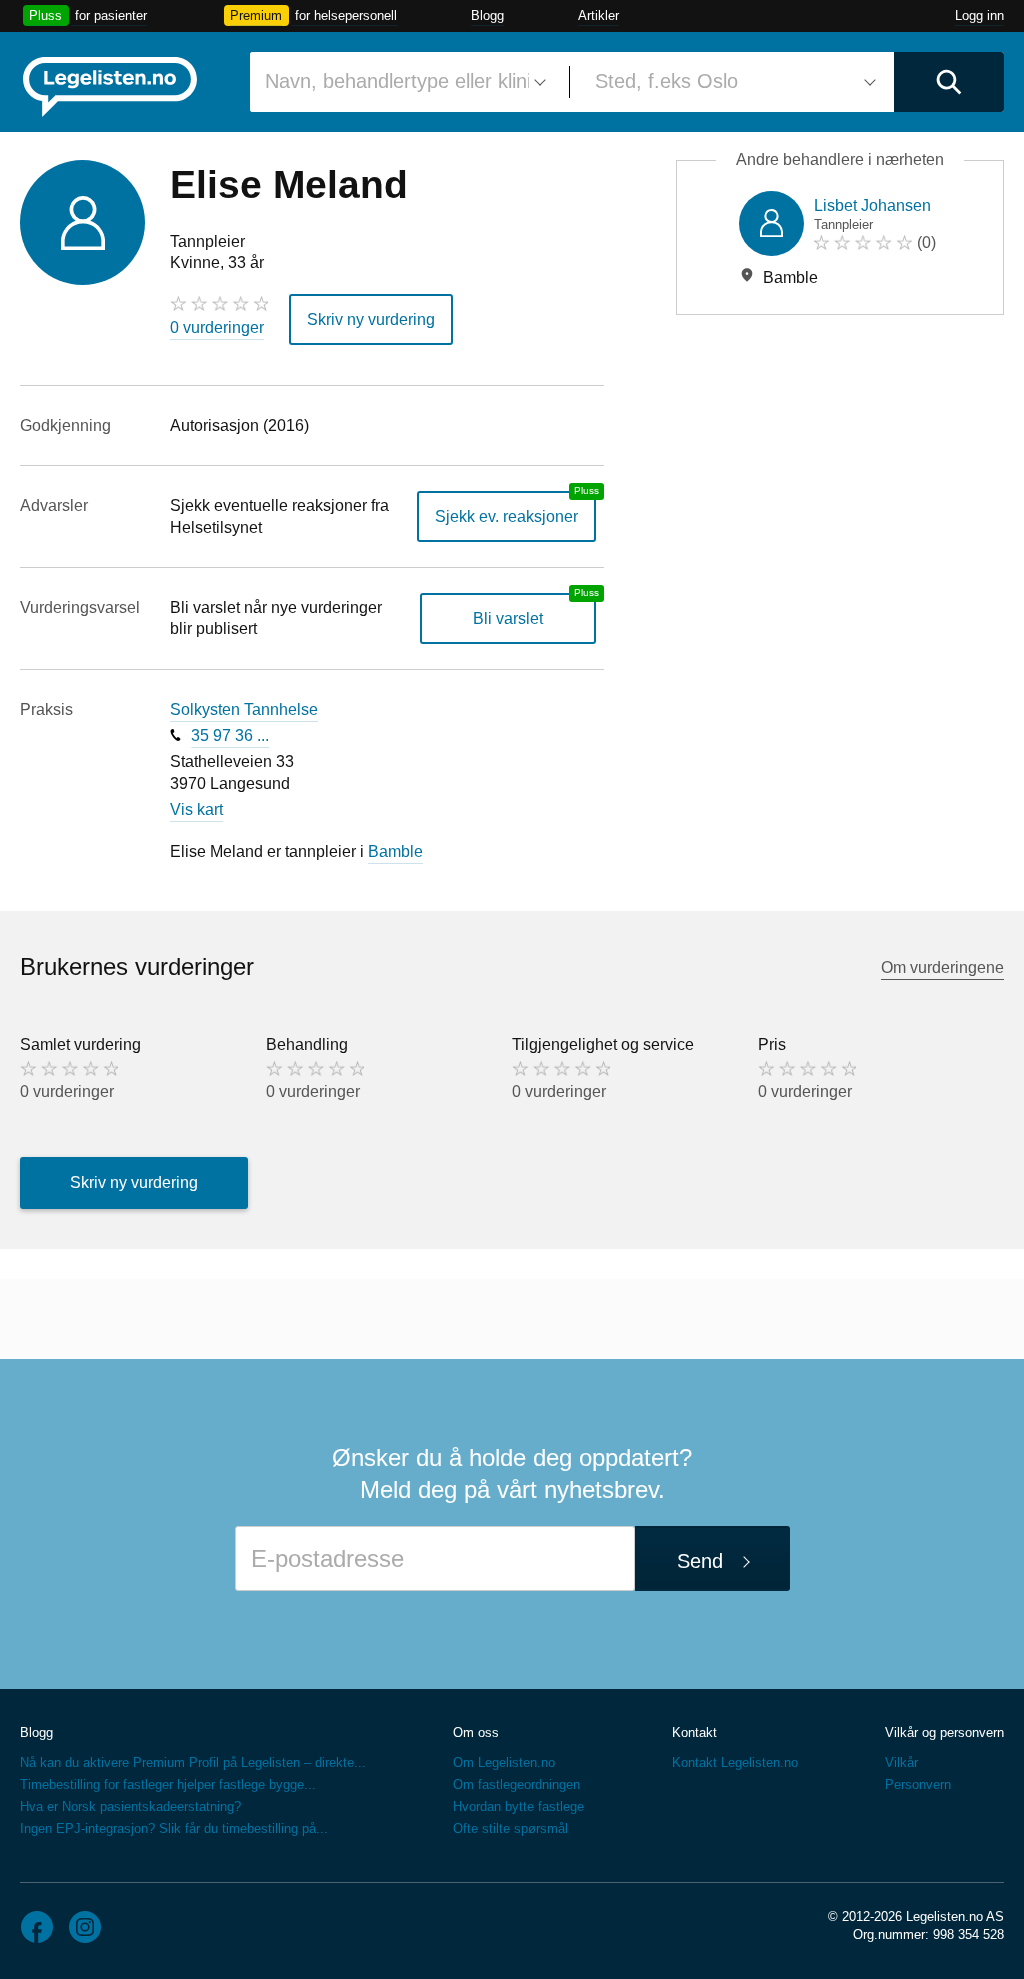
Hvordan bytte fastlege (518, 1806)
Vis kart (196, 809)
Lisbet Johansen (872, 205)
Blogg (487, 15)
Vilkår (901, 1762)
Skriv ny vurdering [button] (371, 319)
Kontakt (694, 1732)
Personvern (918, 1784)
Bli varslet (508, 618)
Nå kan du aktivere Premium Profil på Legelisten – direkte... (193, 1762)
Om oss (476, 1732)
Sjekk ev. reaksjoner (506, 516)
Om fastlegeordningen (516, 1784)
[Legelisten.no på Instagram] (85, 1927)
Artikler (598, 15)
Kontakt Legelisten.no (735, 1762)
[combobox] (402, 82)
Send (700, 1561)
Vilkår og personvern (944, 1732)
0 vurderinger (217, 327)
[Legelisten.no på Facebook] (37, 1927)
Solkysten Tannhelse (244, 709)
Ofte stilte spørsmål (510, 1828)
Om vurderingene (942, 967)
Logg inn (979, 15)
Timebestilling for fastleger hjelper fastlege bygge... (168, 1784)
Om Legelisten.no (504, 1762)
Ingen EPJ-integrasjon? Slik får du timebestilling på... (174, 1828)
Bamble (395, 851)
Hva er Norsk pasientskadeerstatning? (130, 1806)
